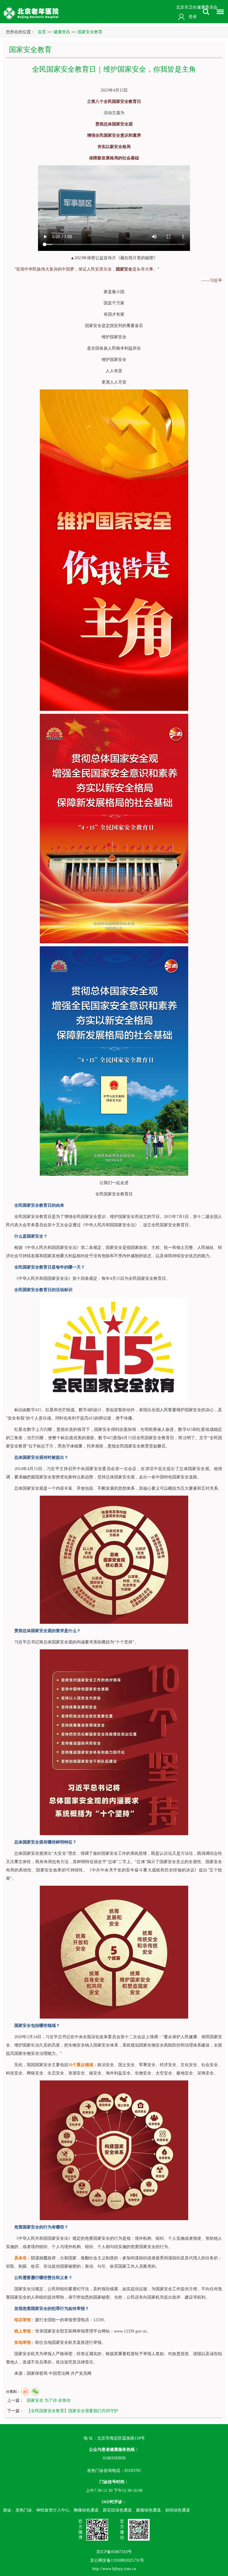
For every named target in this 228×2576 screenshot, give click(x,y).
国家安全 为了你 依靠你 (49, 2400)
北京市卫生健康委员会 (197, 7)
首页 (42, 32)
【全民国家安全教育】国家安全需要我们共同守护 (72, 2411)
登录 (193, 17)
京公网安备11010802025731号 (117, 2560)
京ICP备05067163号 (114, 2552)
